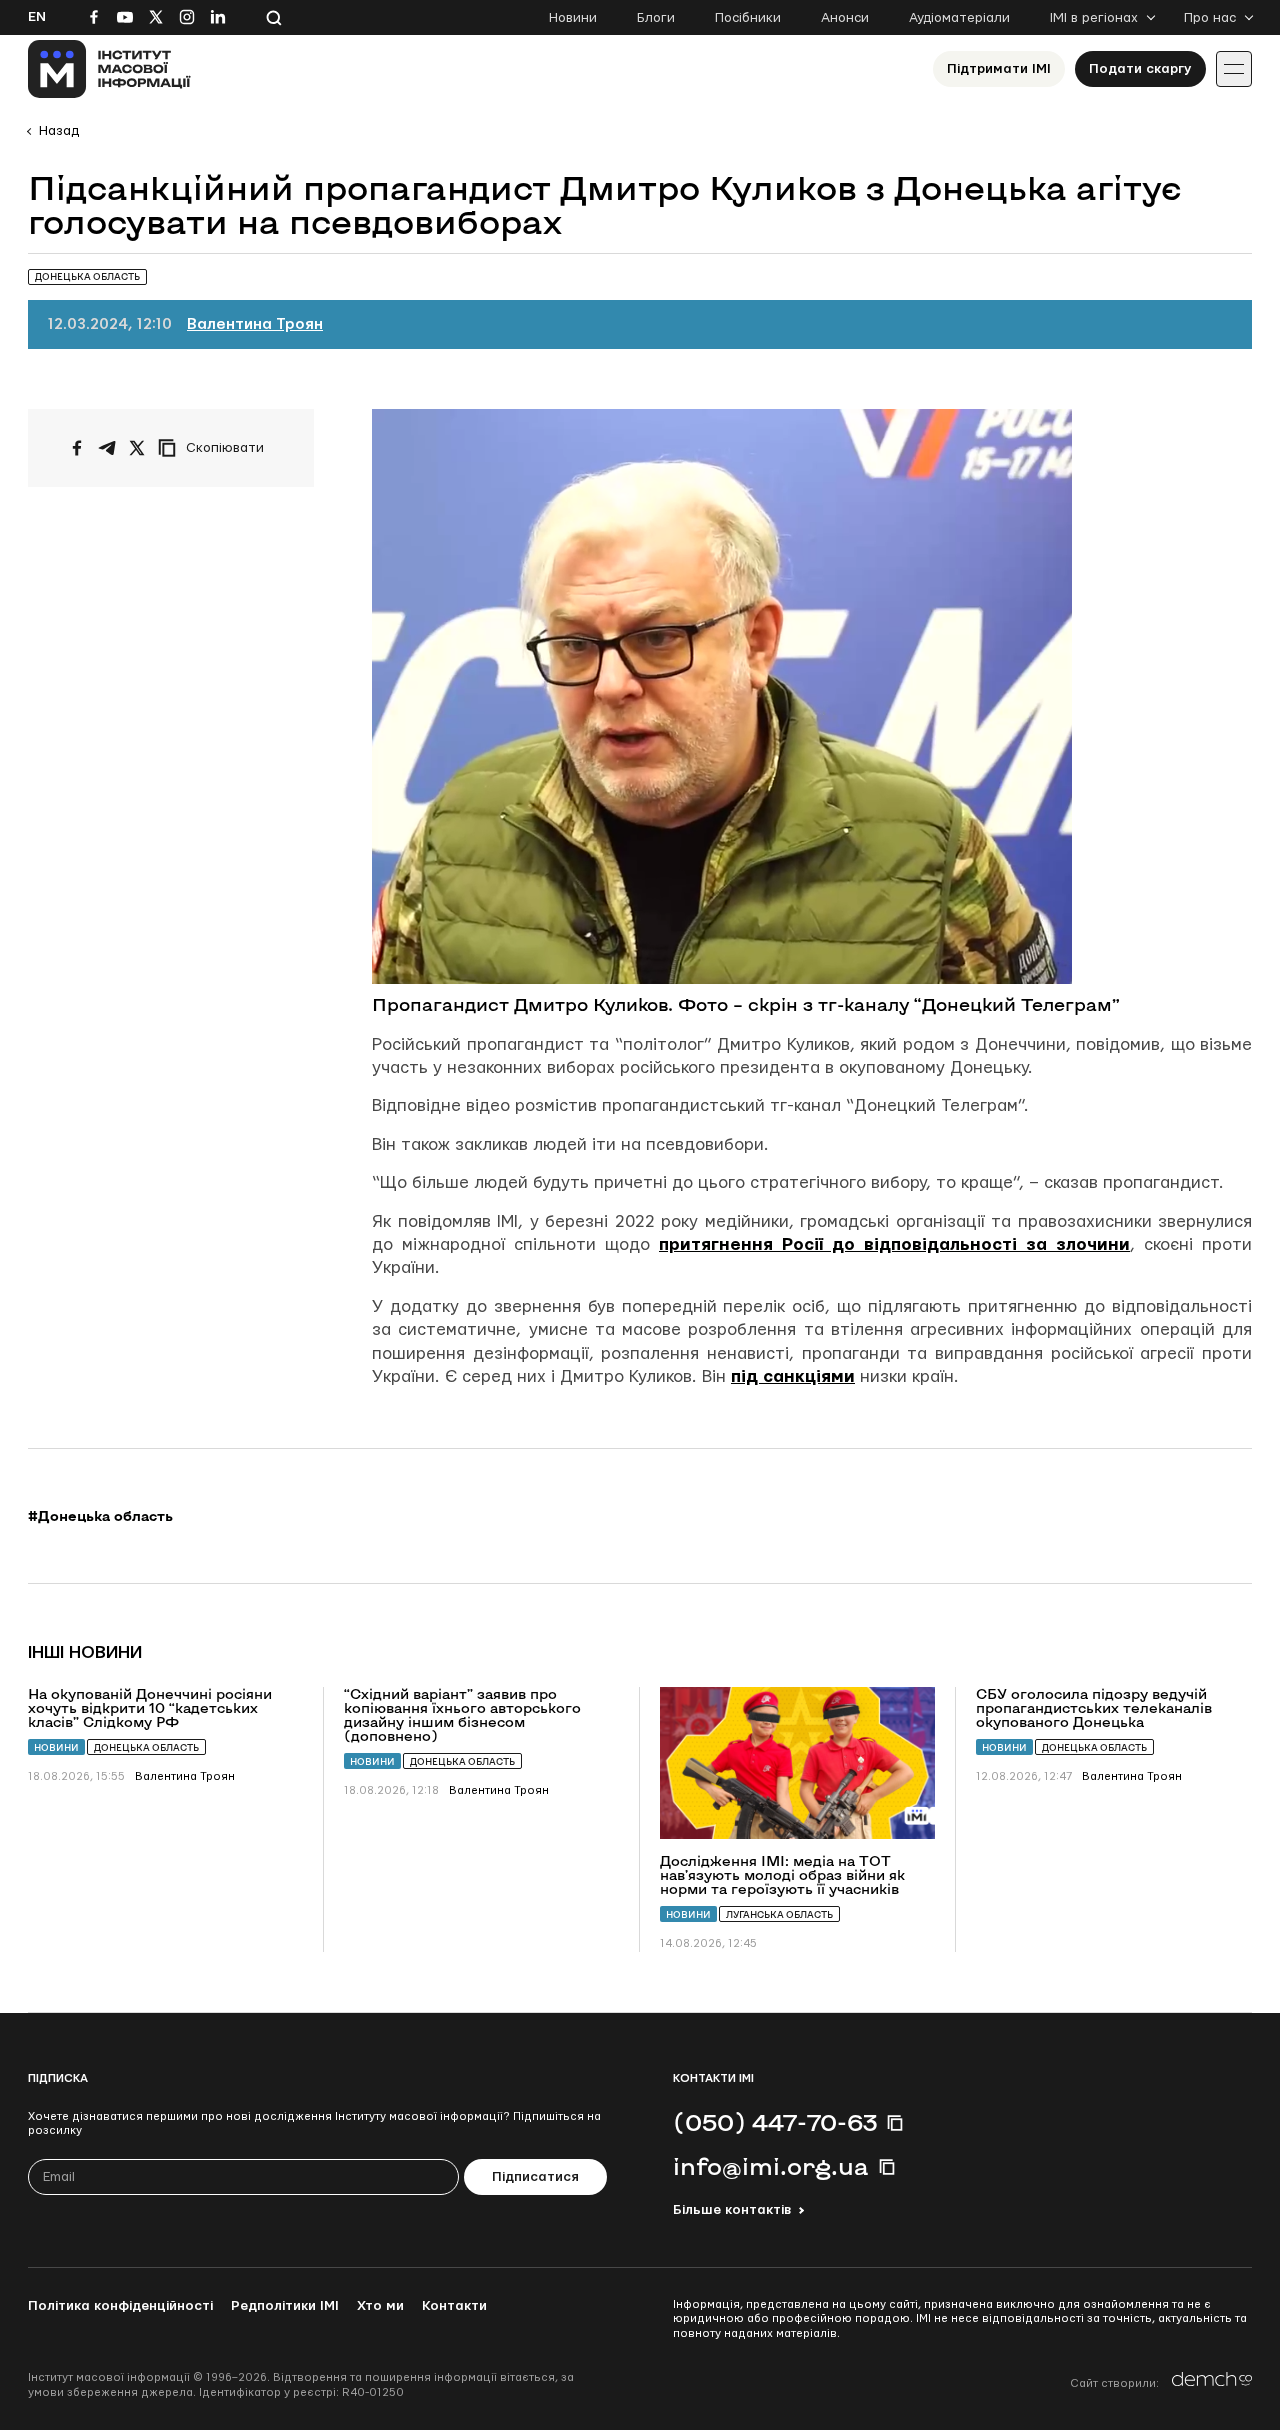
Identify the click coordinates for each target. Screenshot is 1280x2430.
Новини (573, 18)
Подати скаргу (1140, 69)
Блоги (656, 18)
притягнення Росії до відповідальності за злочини (894, 1244)
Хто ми (380, 2306)
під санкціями (793, 1376)
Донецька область (146, 1747)
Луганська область (779, 1914)
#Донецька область (100, 1516)
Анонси (845, 18)
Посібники (748, 18)
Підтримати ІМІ (999, 69)
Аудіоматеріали (959, 18)
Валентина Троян (255, 324)
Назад (59, 131)
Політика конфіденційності (120, 2306)
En (37, 17)
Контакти (454, 2306)
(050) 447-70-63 (775, 2122)
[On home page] (109, 69)
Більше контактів (732, 2210)
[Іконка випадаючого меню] (1234, 69)
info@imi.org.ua (771, 2166)
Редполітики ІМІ (285, 2306)
